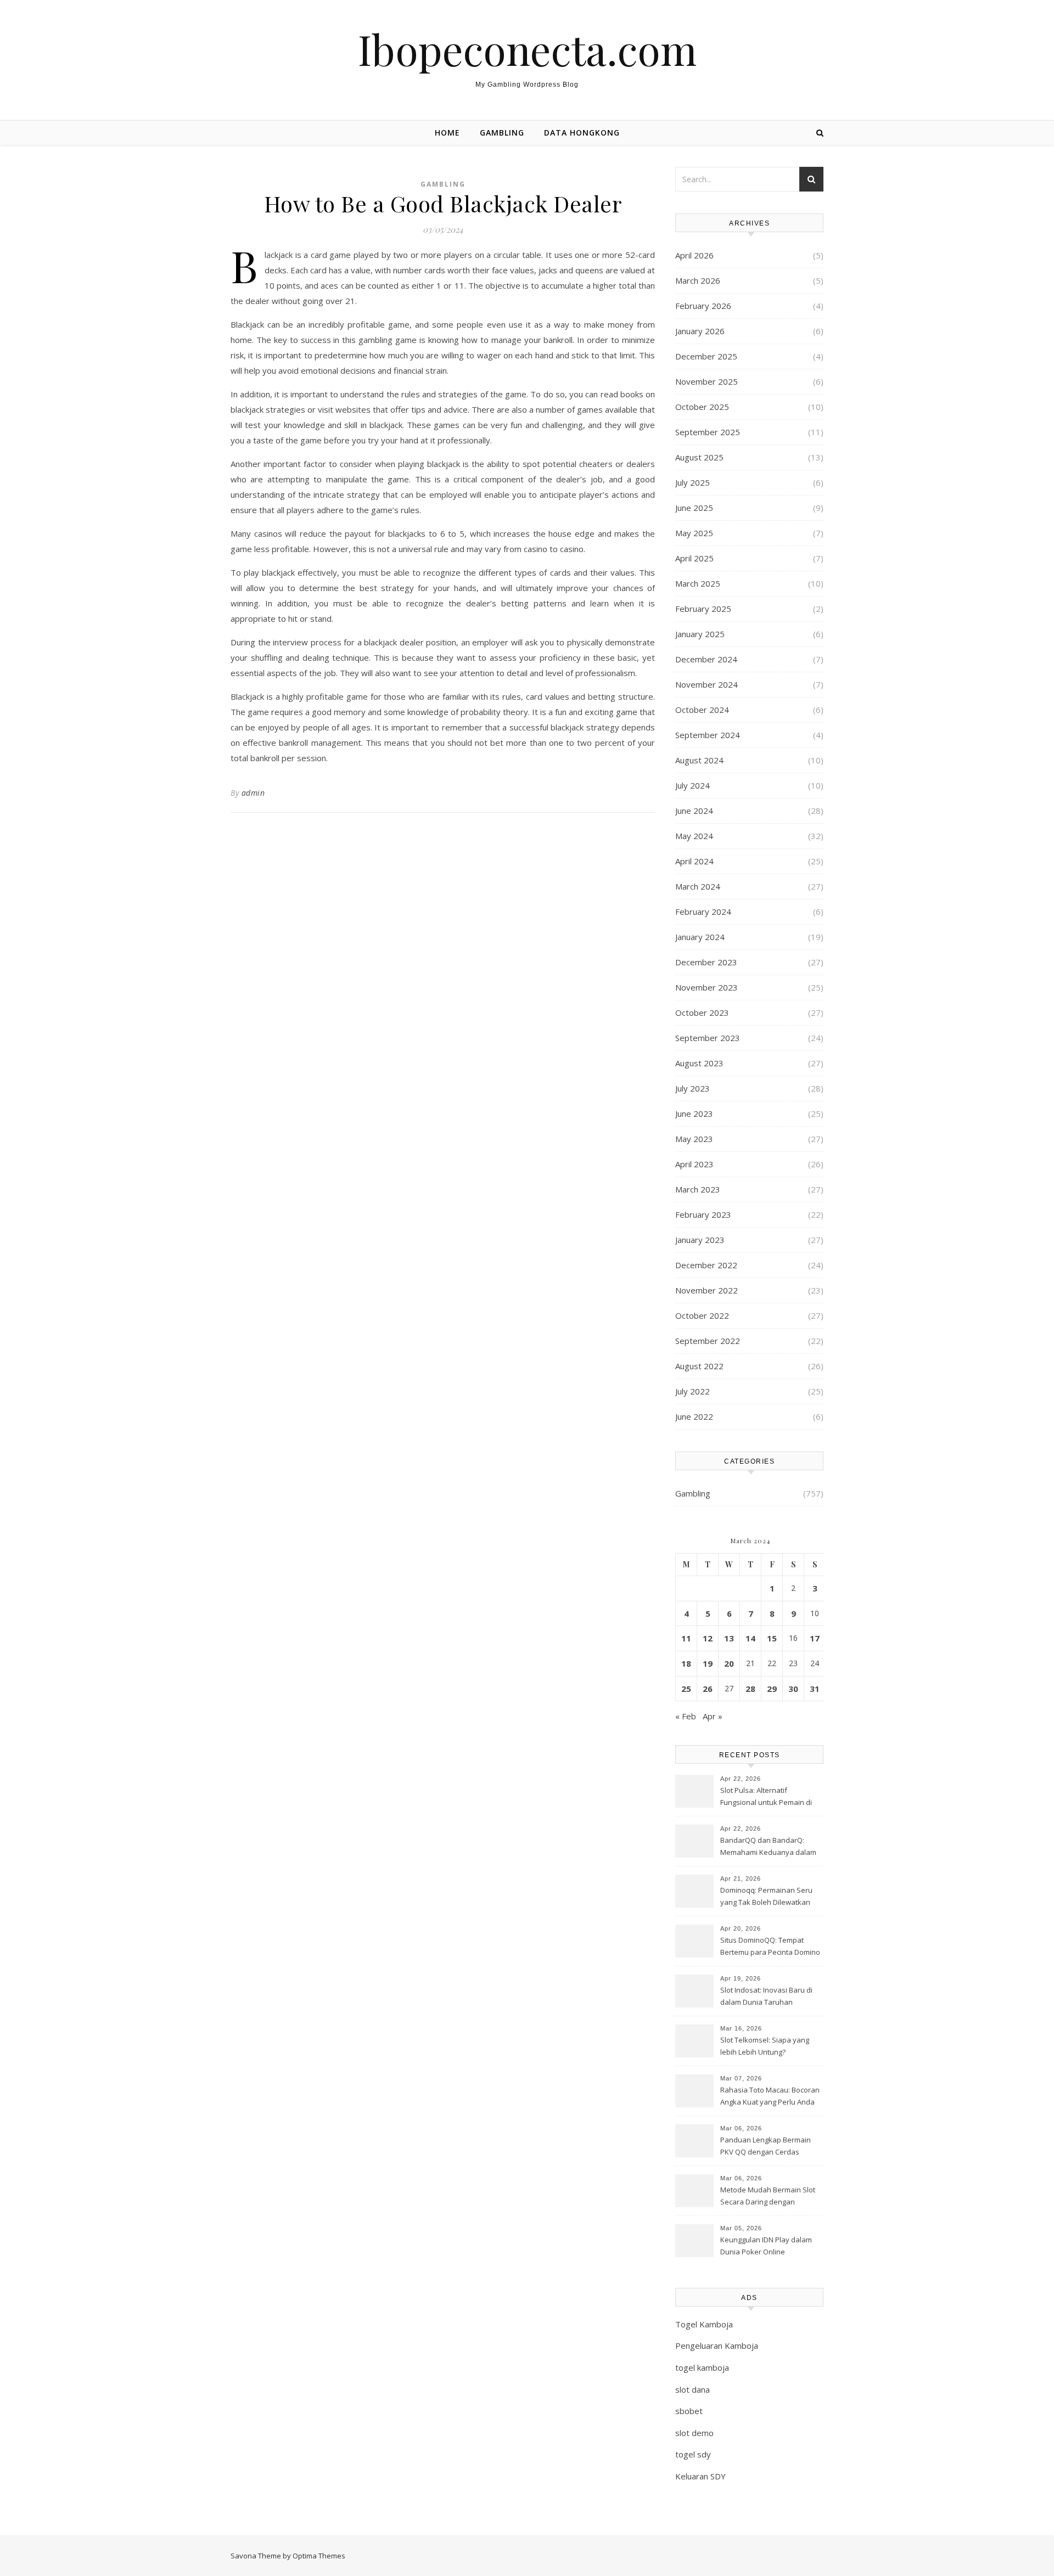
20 (729, 1663)
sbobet (689, 2411)
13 (729, 1638)
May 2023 (694, 1139)
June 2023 (694, 1113)
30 (793, 1689)
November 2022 (707, 1290)
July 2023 (693, 1088)
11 (686, 1638)
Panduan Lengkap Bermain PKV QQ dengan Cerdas (766, 2146)
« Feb (686, 1716)
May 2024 (694, 836)
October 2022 (702, 1315)
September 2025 (708, 432)
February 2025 (703, 609)
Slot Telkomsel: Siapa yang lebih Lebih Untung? (765, 2046)
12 (708, 1638)
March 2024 (698, 886)
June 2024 (694, 811)
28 (750, 1689)
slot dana (693, 2389)
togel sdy (693, 2454)
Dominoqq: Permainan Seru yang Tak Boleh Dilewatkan (766, 1896)
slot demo (694, 2433)
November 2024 (707, 684)
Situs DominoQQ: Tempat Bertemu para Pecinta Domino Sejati (770, 1947)
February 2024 (703, 912)
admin (253, 793)
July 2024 (693, 785)
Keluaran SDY (700, 2476)
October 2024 (702, 710)
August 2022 (699, 1366)
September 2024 (708, 735)
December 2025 (706, 356)
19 (708, 1663)
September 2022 (708, 1341)
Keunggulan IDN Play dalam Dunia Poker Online (766, 2246)
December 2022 (706, 1265)
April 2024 (694, 861)
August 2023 (699, 1063)
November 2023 (707, 987)
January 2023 (700, 1240)
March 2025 (698, 583)
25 (686, 1689)
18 (686, 1663)
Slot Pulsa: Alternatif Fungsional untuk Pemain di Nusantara (766, 1797)
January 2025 (700, 634)
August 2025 (699, 457)
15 (772, 1638)
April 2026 (694, 255)
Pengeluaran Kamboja (717, 2346)
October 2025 (702, 407)
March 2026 (698, 280)
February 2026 (703, 306)
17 (815, 1638)
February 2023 (703, 1214)
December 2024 (706, 659)
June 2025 (694, 508)
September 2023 (708, 1038)
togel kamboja (702, 2367)
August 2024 (699, 760)
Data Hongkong (582, 133)
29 (772, 1689)
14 (750, 1638)
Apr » (713, 1716)
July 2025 (693, 482)
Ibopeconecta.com (527, 49)
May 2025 (694, 533)
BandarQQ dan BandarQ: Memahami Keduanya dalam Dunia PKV (768, 1847)
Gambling (502, 133)
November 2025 (707, 381)
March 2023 (698, 1189)
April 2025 (694, 558)
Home (447, 133)
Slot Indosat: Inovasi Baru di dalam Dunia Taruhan (766, 1996)
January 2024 (700, 937)
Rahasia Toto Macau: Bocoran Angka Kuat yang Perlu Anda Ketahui (770, 2097)
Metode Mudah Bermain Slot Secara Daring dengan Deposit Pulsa (768, 2197)
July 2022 (693, 1391)
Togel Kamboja (704, 2324)
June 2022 (694, 1416)
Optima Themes (319, 2556)
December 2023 (706, 962)
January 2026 (700, 331)
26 (708, 1689)
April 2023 (694, 1164)
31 (815, 1689)
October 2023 (702, 1013)
